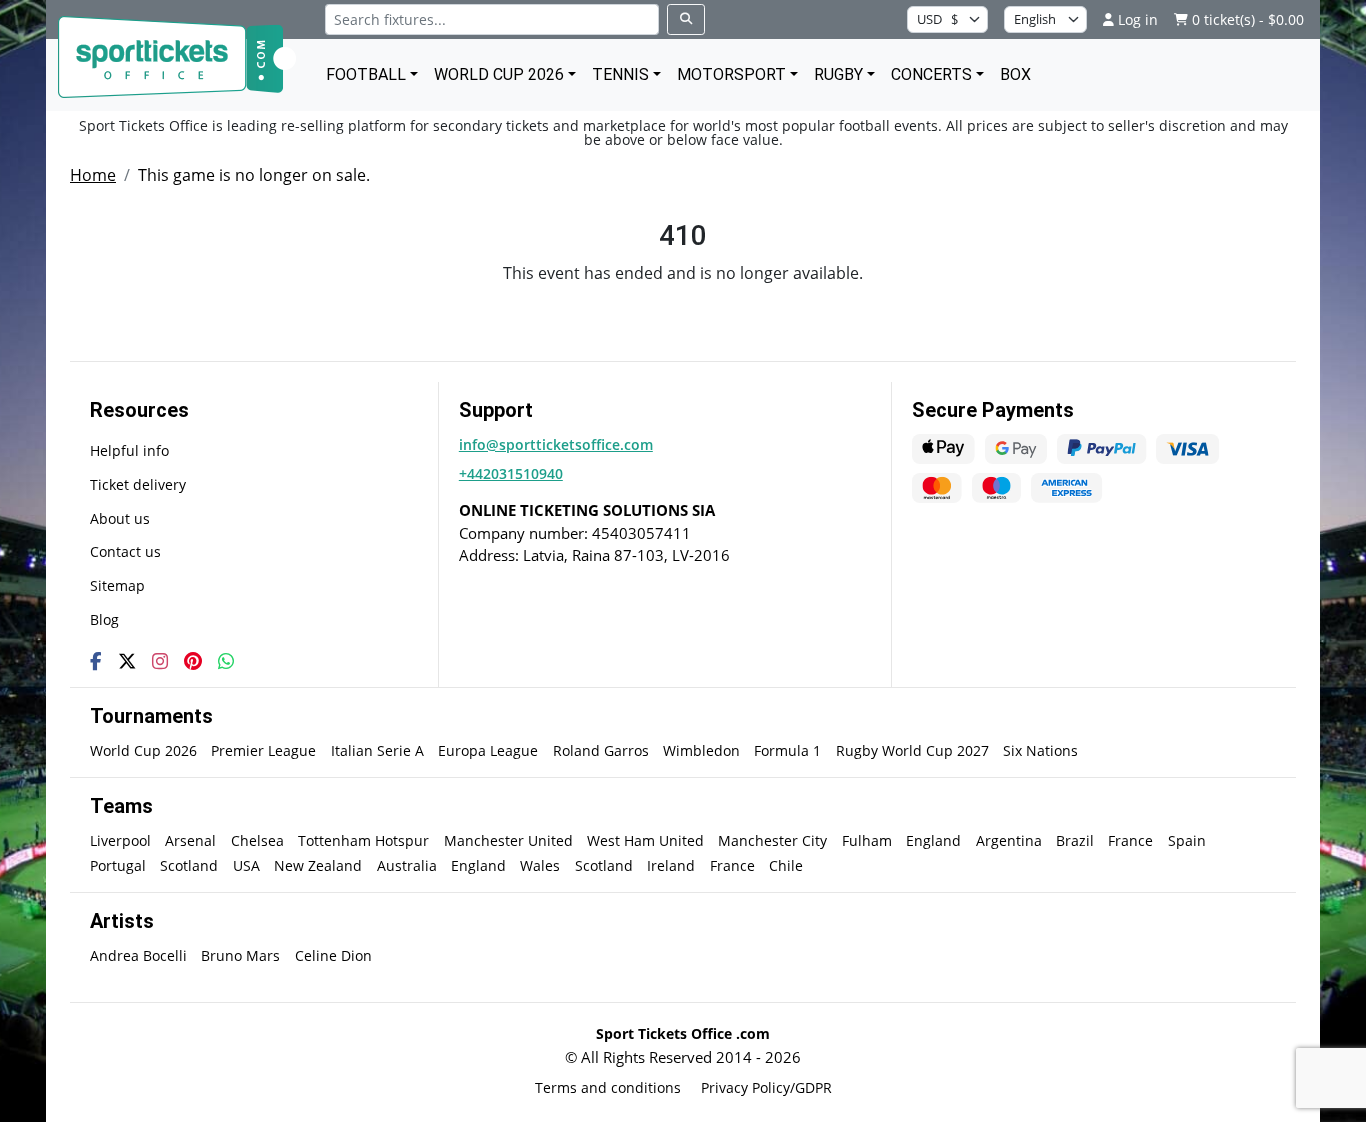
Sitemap (117, 585)
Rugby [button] (838, 74)
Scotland (189, 865)
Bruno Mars (240, 955)
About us (120, 518)
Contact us (125, 551)
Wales (540, 865)
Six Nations (1040, 750)
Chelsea (257, 840)
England (933, 840)
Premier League (263, 750)
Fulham (867, 840)
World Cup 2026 (143, 750)
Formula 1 (787, 750)
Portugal (118, 865)
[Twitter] (127, 661)
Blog (104, 619)
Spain (1187, 840)
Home (93, 175)
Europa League (488, 750)
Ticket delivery (138, 484)
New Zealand (318, 865)
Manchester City (772, 840)
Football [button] (366, 74)
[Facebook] (96, 661)
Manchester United (508, 840)
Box (1015, 74)
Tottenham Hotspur (363, 840)
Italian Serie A (377, 750)
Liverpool (120, 840)
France (1130, 840)
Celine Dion (333, 955)
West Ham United (645, 840)
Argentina (1009, 840)
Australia (407, 865)
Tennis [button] (620, 74)
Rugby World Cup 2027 (912, 750)
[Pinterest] (193, 661)
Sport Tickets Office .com (683, 1033)
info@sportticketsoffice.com (556, 444)
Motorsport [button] (731, 74)
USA (246, 865)
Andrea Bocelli (138, 955)
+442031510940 (511, 473)
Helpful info (129, 450)
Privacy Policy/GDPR (766, 1087)
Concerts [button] (931, 74)
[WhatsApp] (226, 661)
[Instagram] (160, 661)
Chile (786, 865)
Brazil (1075, 840)
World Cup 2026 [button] (499, 74)
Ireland (671, 865)
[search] (686, 19)
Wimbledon (701, 750)
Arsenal (190, 840)
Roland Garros (601, 750)
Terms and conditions (608, 1087)
